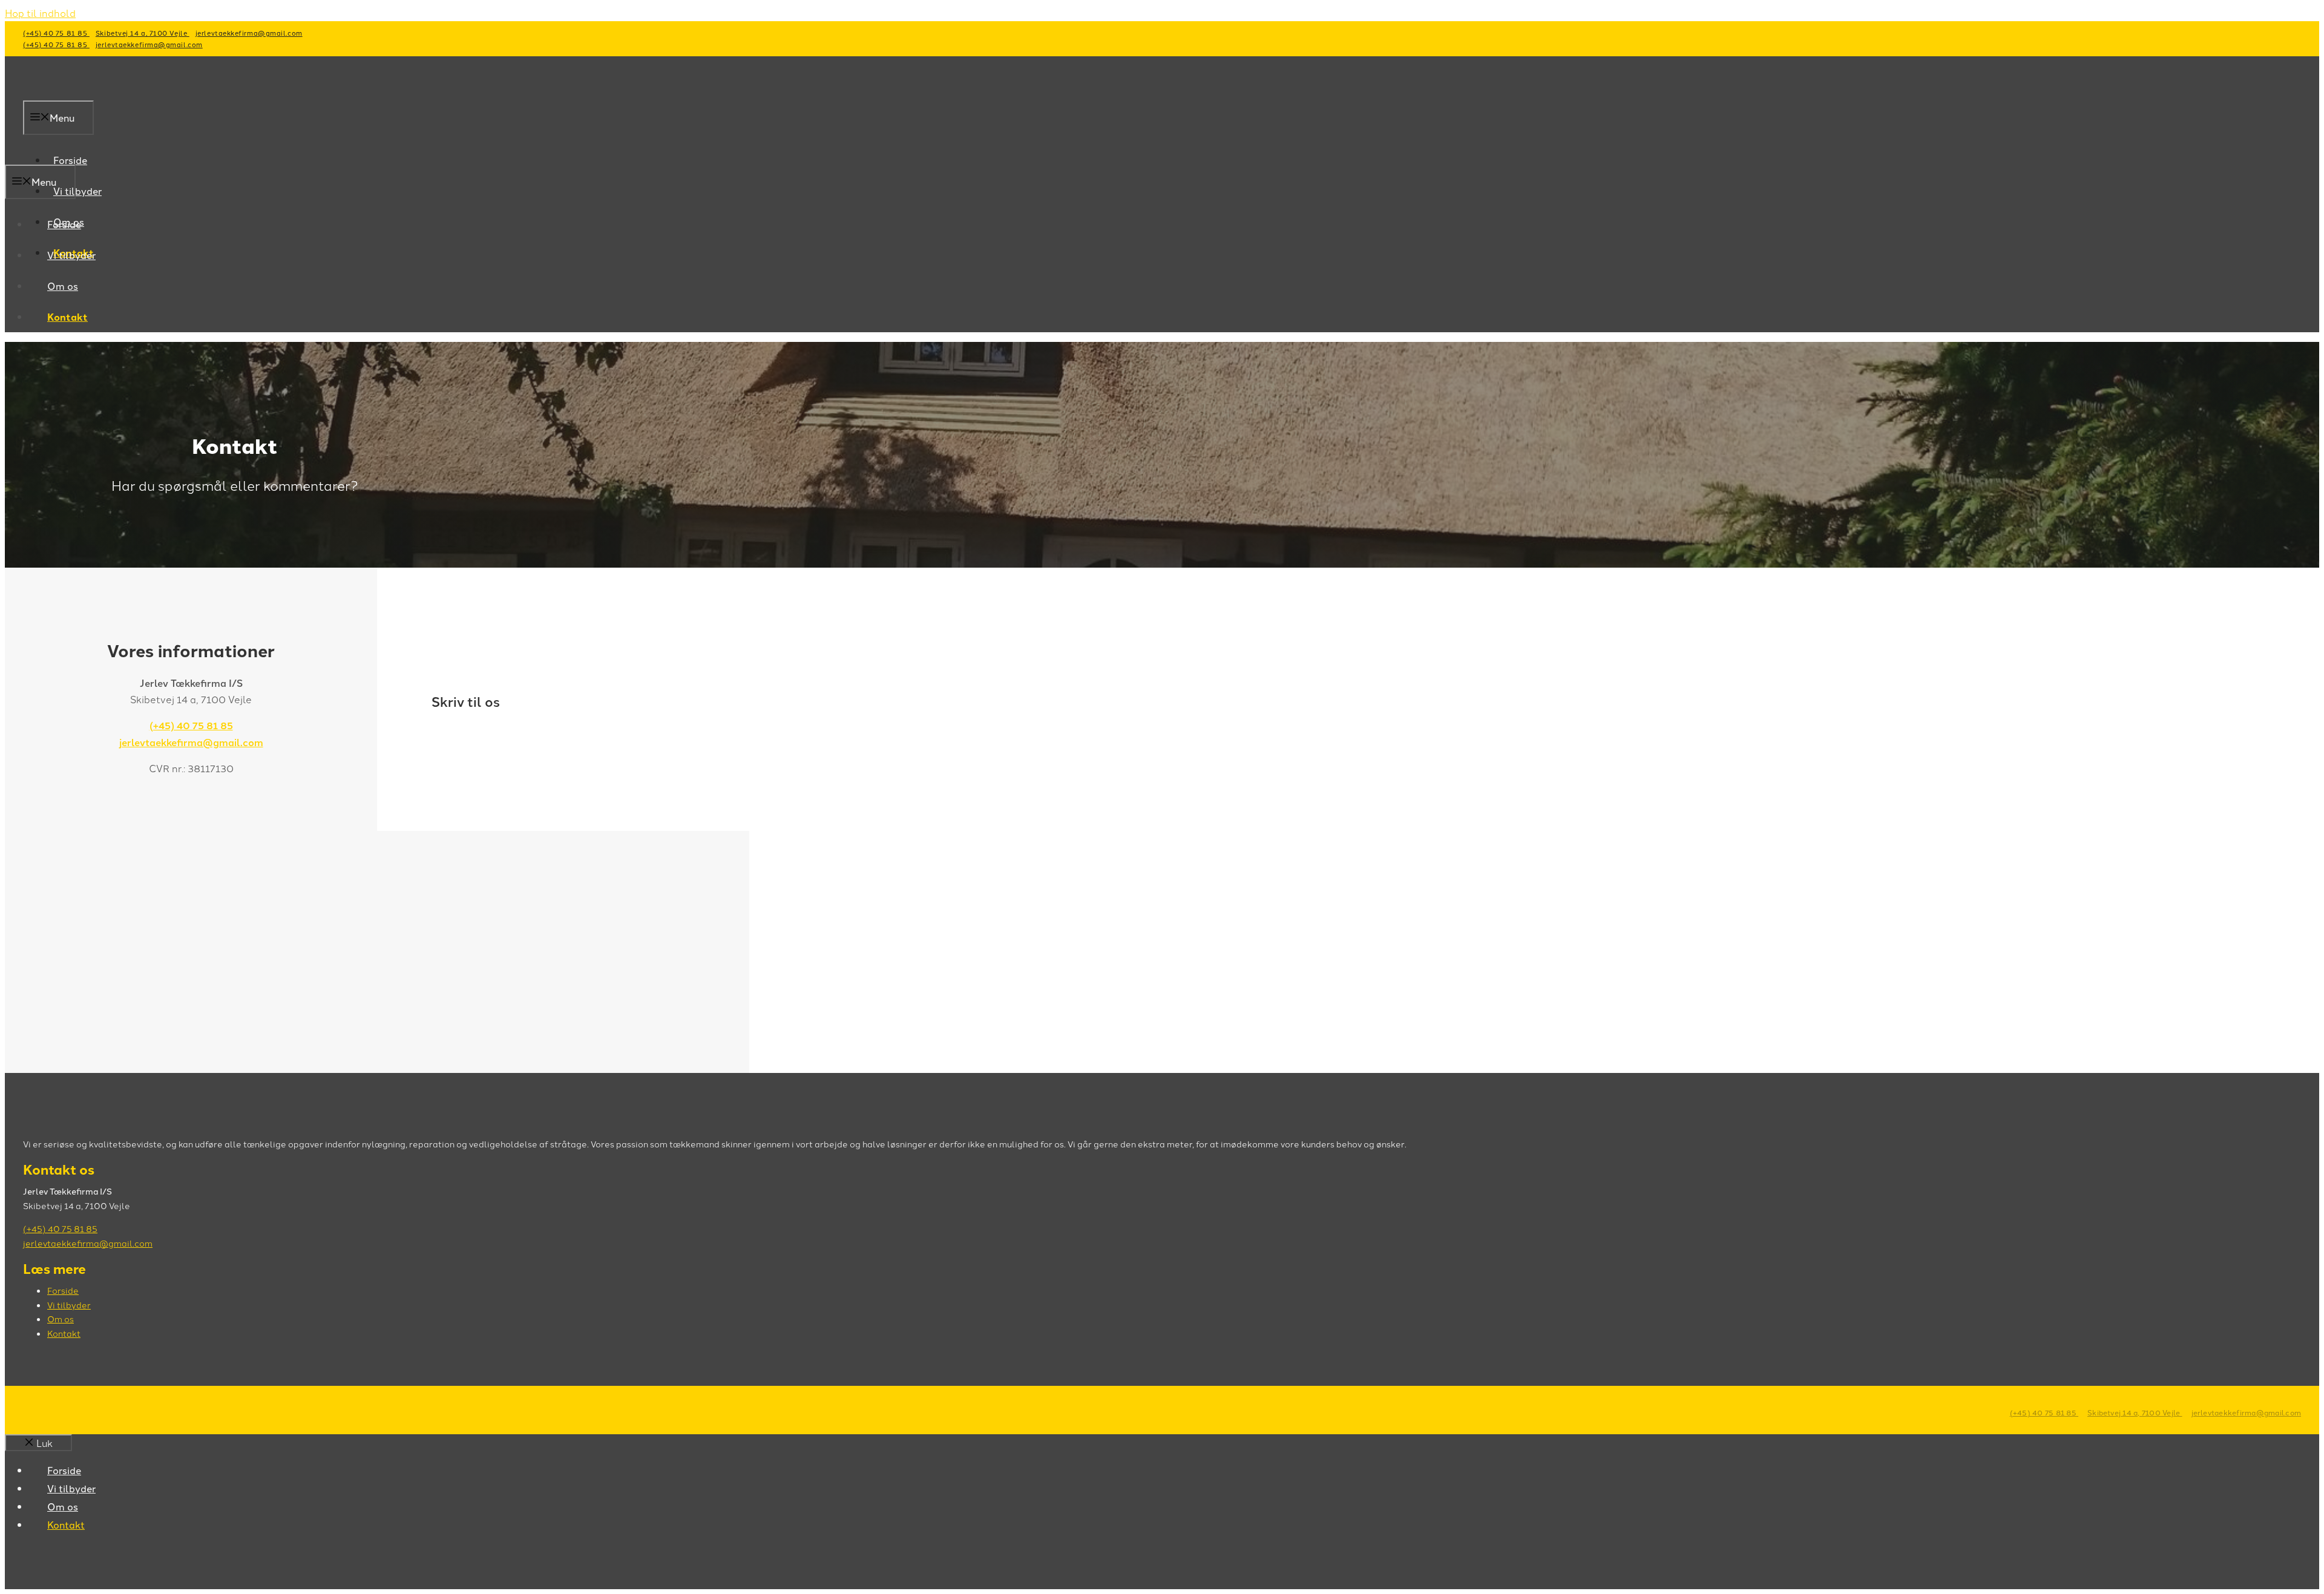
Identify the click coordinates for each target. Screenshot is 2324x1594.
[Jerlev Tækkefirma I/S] (113, 156)
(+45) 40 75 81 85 (56, 33)
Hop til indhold (40, 13)
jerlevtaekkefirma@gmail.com (249, 33)
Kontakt (67, 317)
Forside (64, 224)
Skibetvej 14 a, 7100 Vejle (143, 33)
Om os (63, 286)
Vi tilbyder (77, 191)
